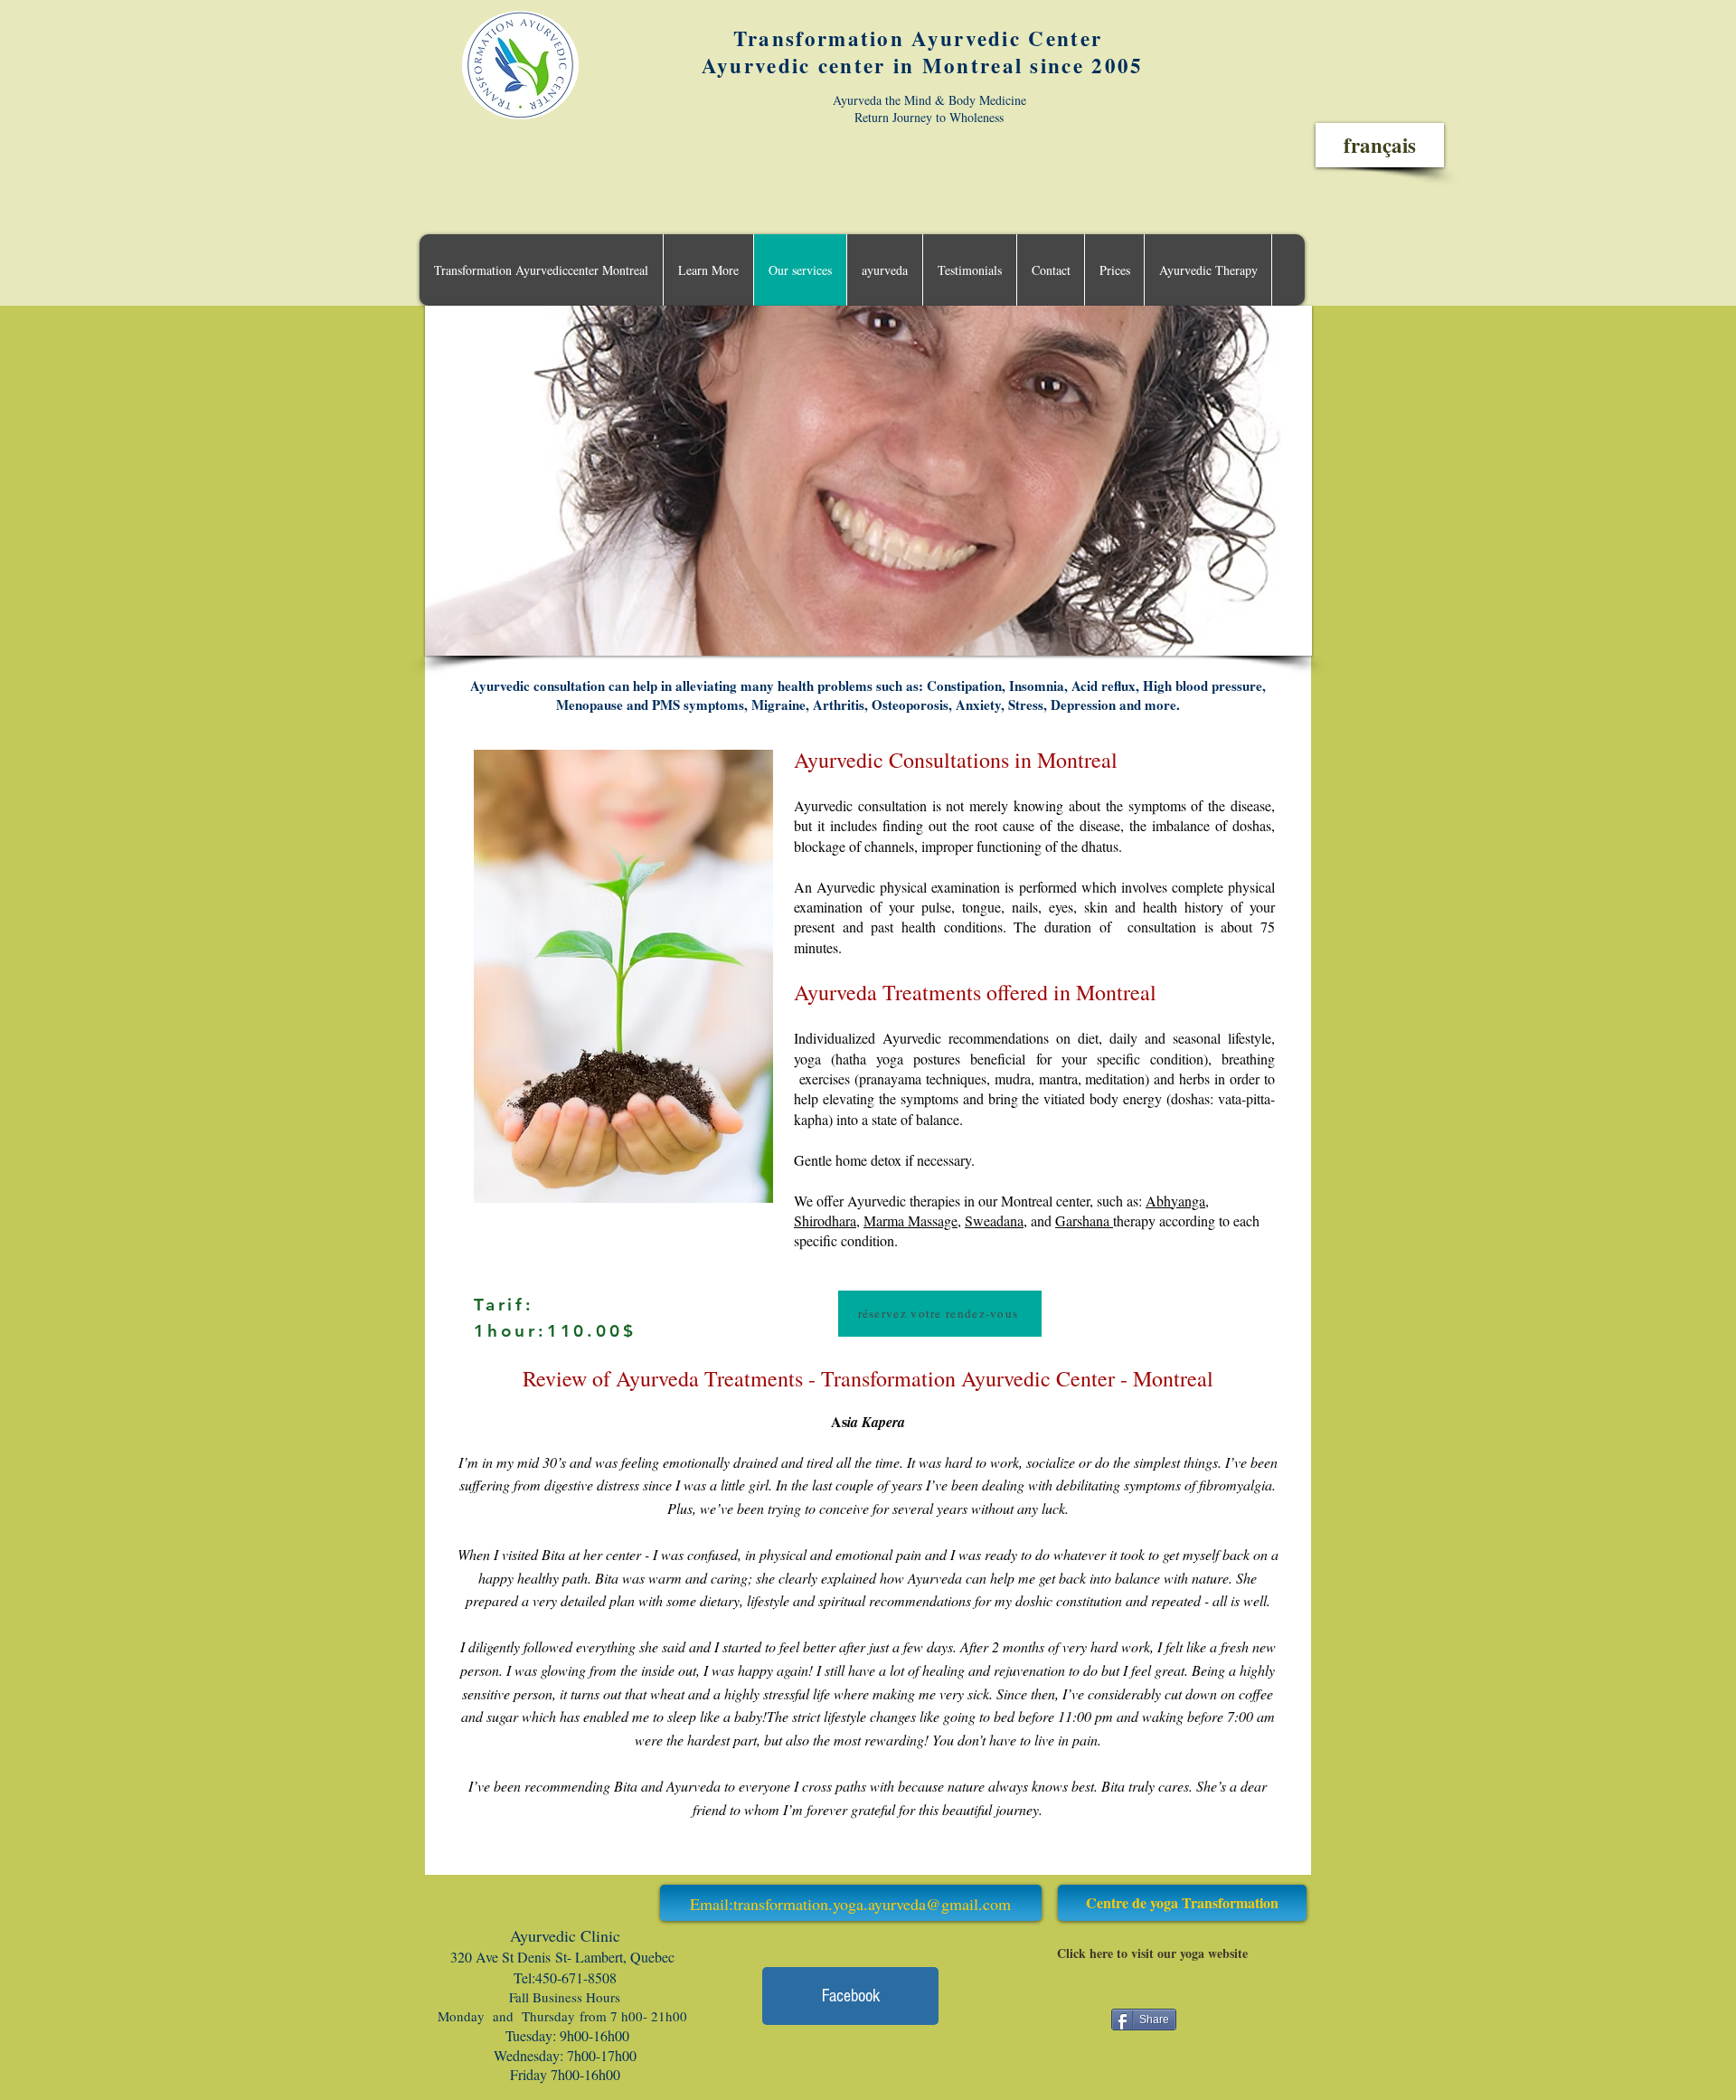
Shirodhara (825, 1220)
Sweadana (994, 1220)
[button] (708, 270)
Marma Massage (910, 1220)
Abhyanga (1175, 1201)
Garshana (1084, 1220)
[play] (1274, 640)
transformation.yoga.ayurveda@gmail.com (872, 1904)
